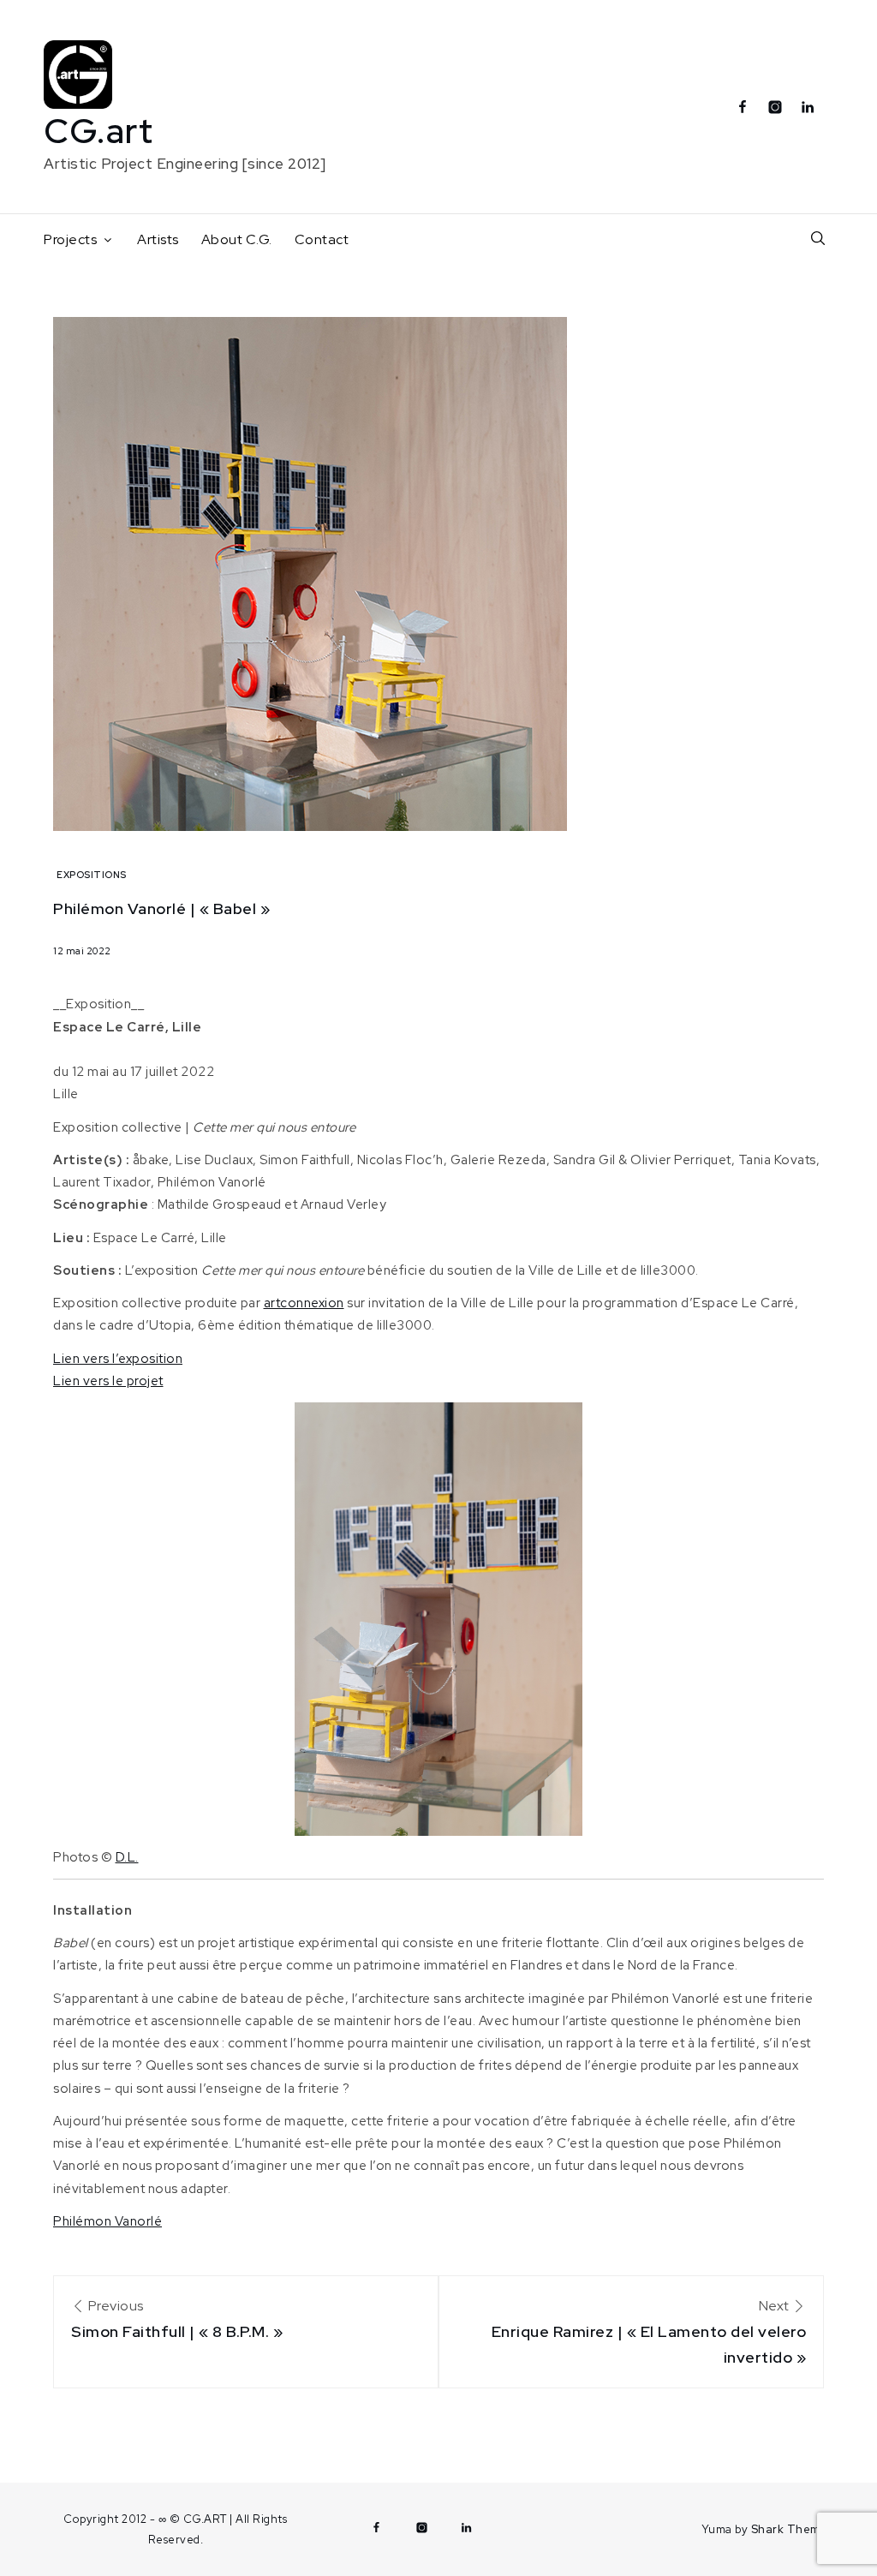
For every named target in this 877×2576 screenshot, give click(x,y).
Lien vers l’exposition (118, 1359)
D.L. (127, 1857)
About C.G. (237, 239)
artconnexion (304, 1303)
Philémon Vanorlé (107, 2221)
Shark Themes (792, 2529)
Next (649, 2332)
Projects (70, 239)
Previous (177, 2319)
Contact (322, 239)
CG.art (98, 131)
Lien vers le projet (108, 1381)
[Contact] (833, 100)
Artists (158, 239)
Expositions (92, 875)
